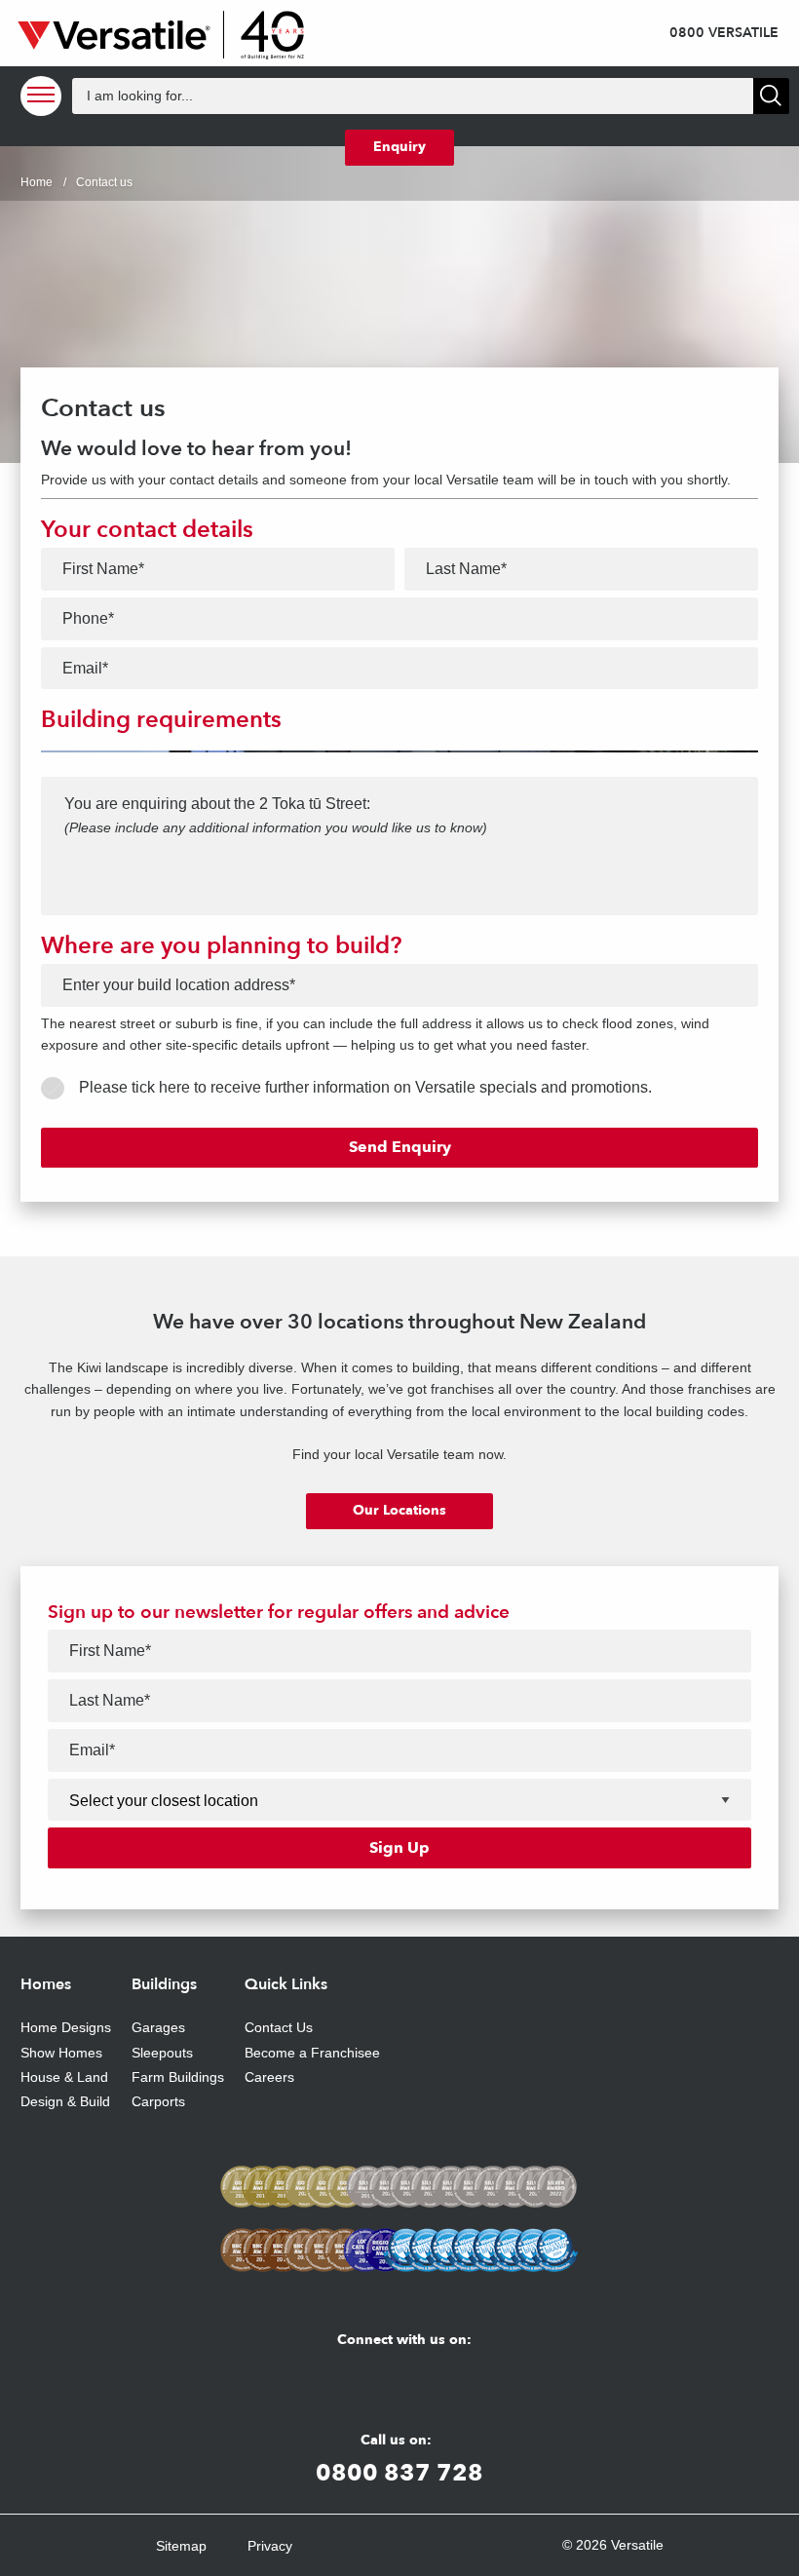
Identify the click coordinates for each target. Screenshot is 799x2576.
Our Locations (399, 1510)
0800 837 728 (399, 2472)
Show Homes (61, 2053)
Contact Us (279, 2027)
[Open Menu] (41, 96)
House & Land (64, 2077)
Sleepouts (162, 2053)
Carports (158, 2101)
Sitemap (181, 2546)
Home (37, 182)
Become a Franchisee (312, 2053)
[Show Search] (771, 96)
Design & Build (65, 2101)
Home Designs (66, 2027)
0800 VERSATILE (724, 33)
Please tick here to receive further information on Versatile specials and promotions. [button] (365, 1087)
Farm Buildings (178, 2077)
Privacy (270, 2546)
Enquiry (399, 147)
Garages (158, 2027)
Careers (269, 2077)
